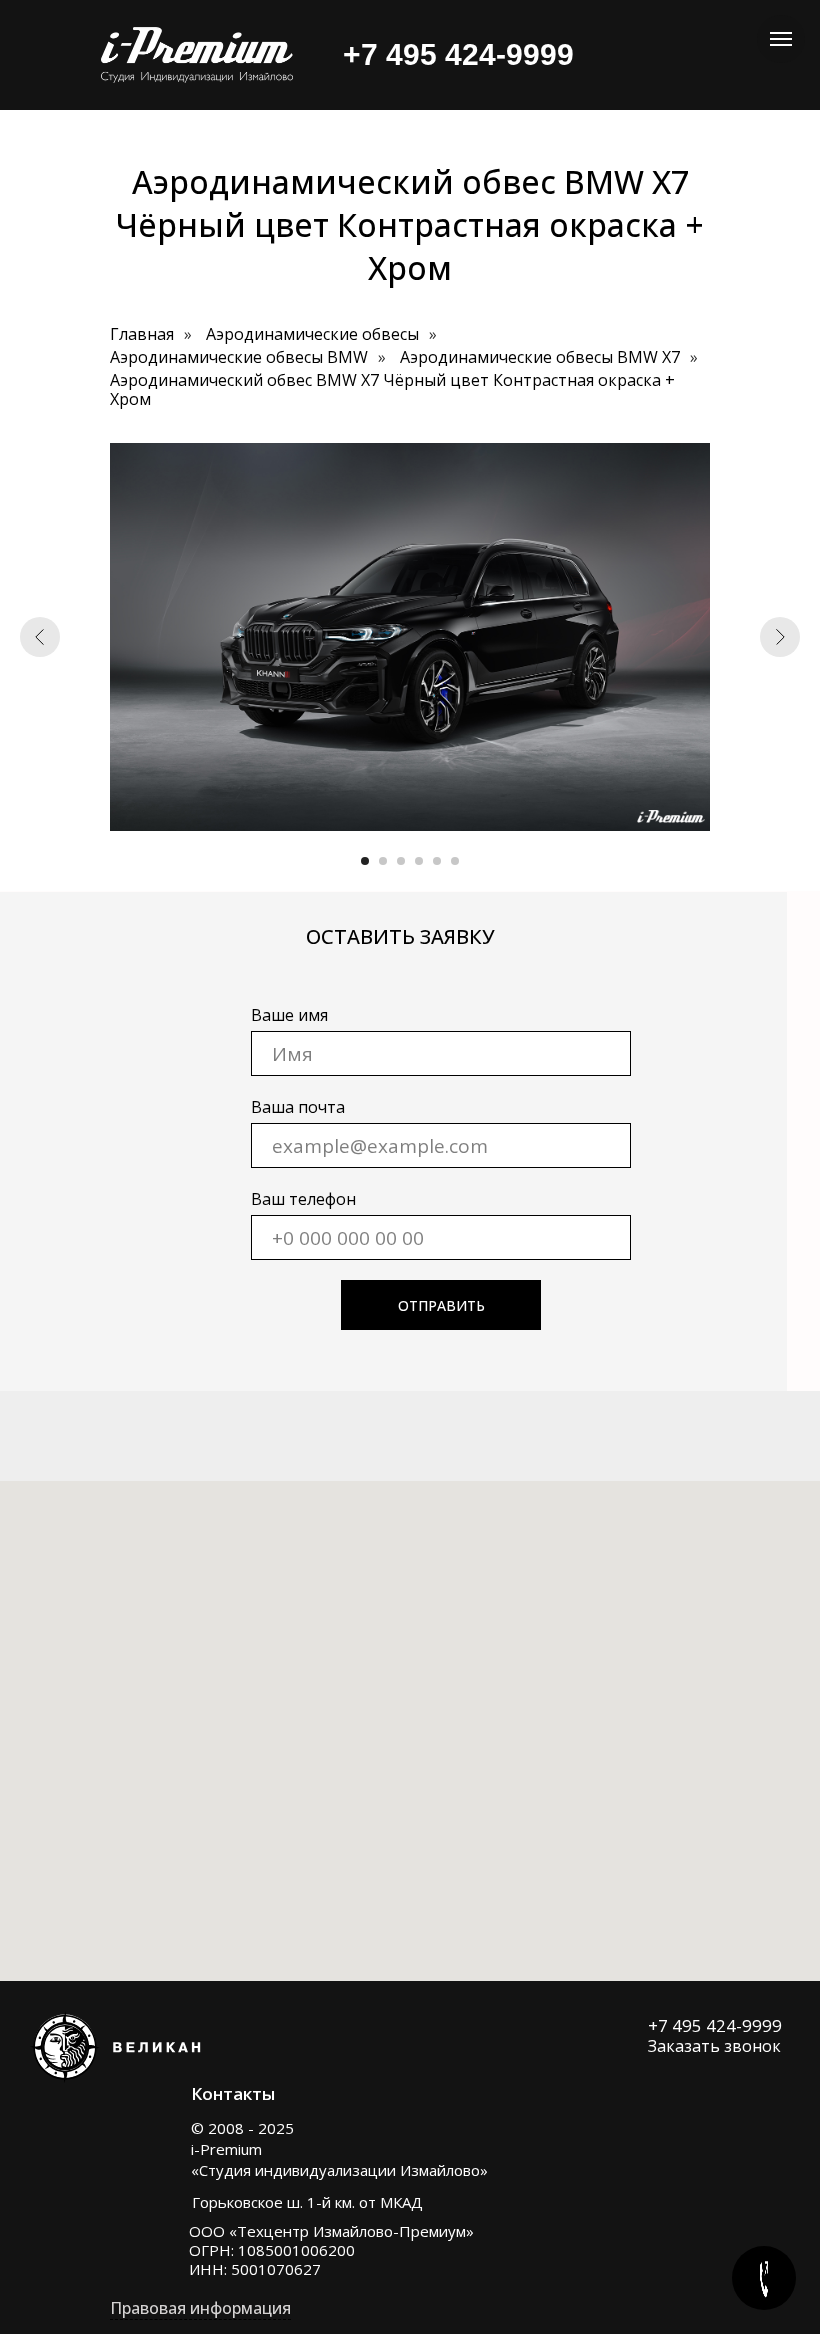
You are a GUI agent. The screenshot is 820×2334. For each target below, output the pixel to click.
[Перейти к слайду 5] (437, 861)
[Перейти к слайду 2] (383, 861)
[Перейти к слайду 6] (455, 861)
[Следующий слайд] (780, 637)
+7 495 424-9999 (715, 2025)
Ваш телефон (303, 1199)
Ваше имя (289, 1015)
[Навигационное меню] (781, 39)
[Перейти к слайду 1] (365, 861)
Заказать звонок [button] (714, 2046)
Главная (142, 334)
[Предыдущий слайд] (40, 637)
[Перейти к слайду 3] (401, 861)
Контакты (233, 2093)
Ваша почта (298, 1107)
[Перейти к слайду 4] (419, 861)
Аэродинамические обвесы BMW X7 (540, 357)
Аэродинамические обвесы (312, 334)
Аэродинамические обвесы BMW (239, 357)
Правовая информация (200, 2308)
